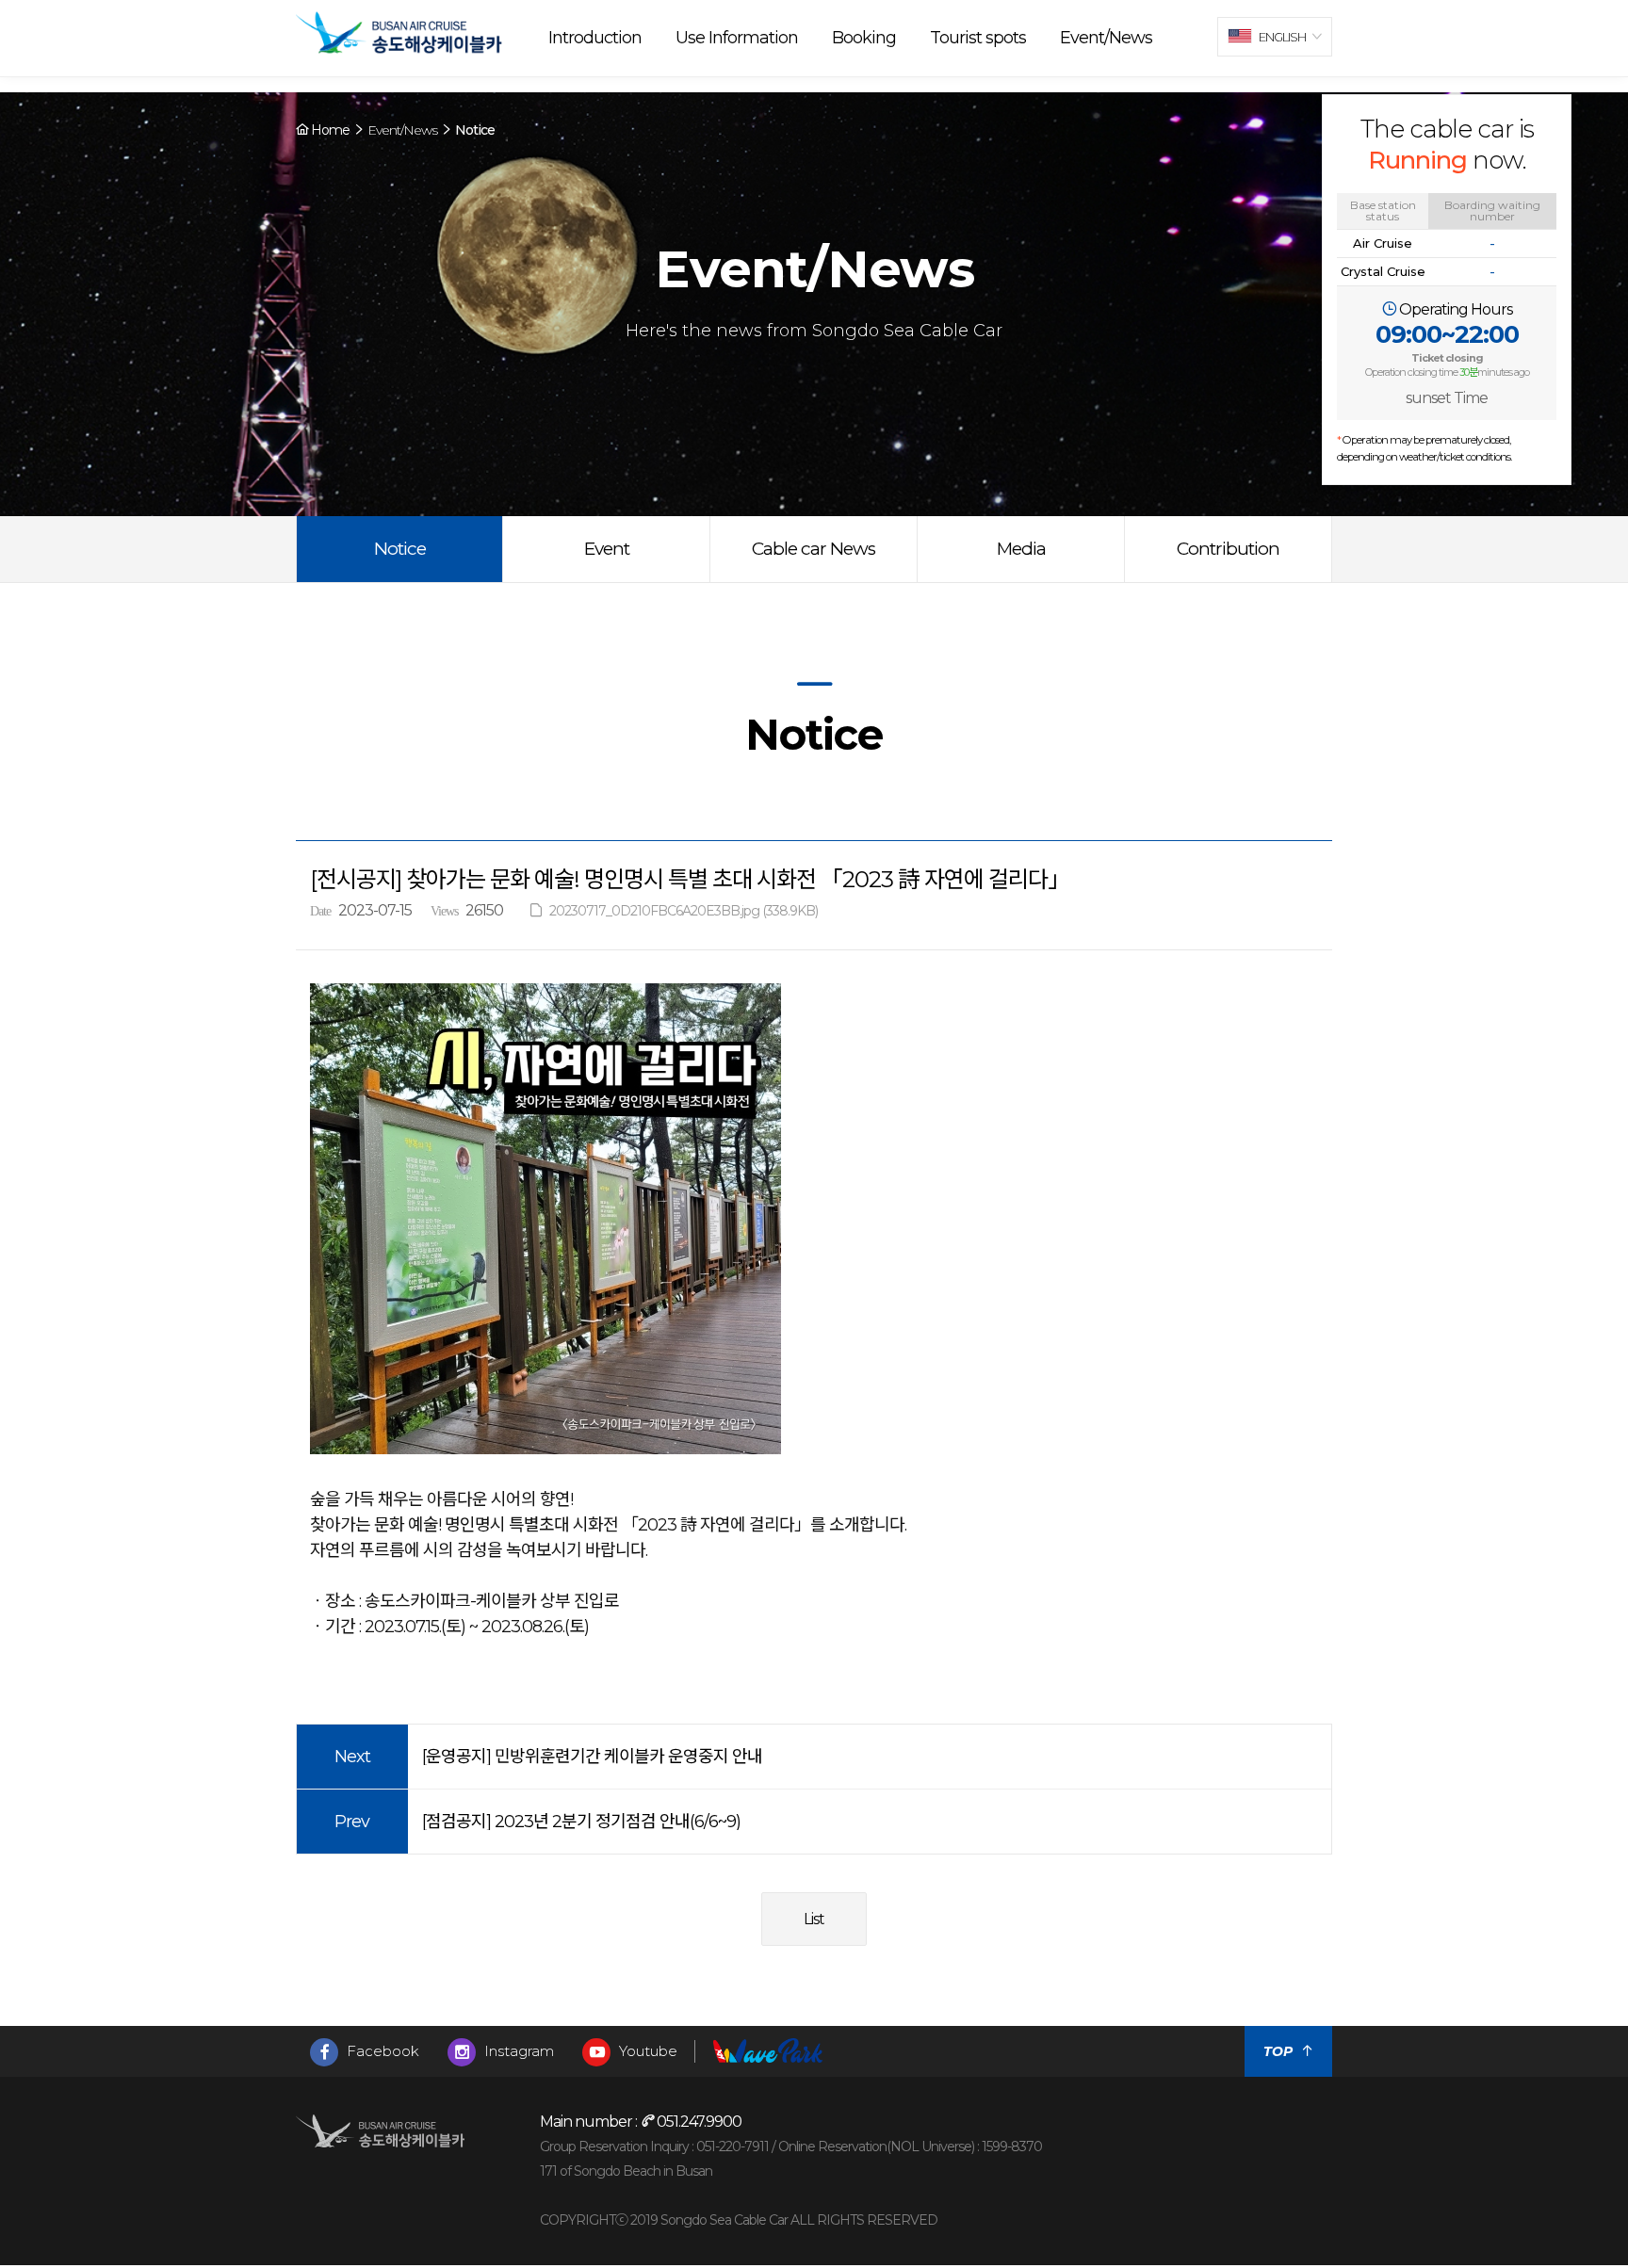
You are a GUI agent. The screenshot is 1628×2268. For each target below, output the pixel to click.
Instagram (517, 2051)
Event (607, 549)
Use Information (737, 38)
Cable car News (814, 549)
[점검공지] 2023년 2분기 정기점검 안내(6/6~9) (581, 1822)
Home (329, 130)
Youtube (646, 2051)
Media (1021, 549)
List (814, 1919)
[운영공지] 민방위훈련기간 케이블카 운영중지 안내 (592, 1757)
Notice (400, 549)
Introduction (595, 38)
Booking (864, 38)
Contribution (1228, 549)
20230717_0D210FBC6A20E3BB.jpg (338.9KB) (684, 911)
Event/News (1106, 38)
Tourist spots (978, 38)
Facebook (381, 2051)
